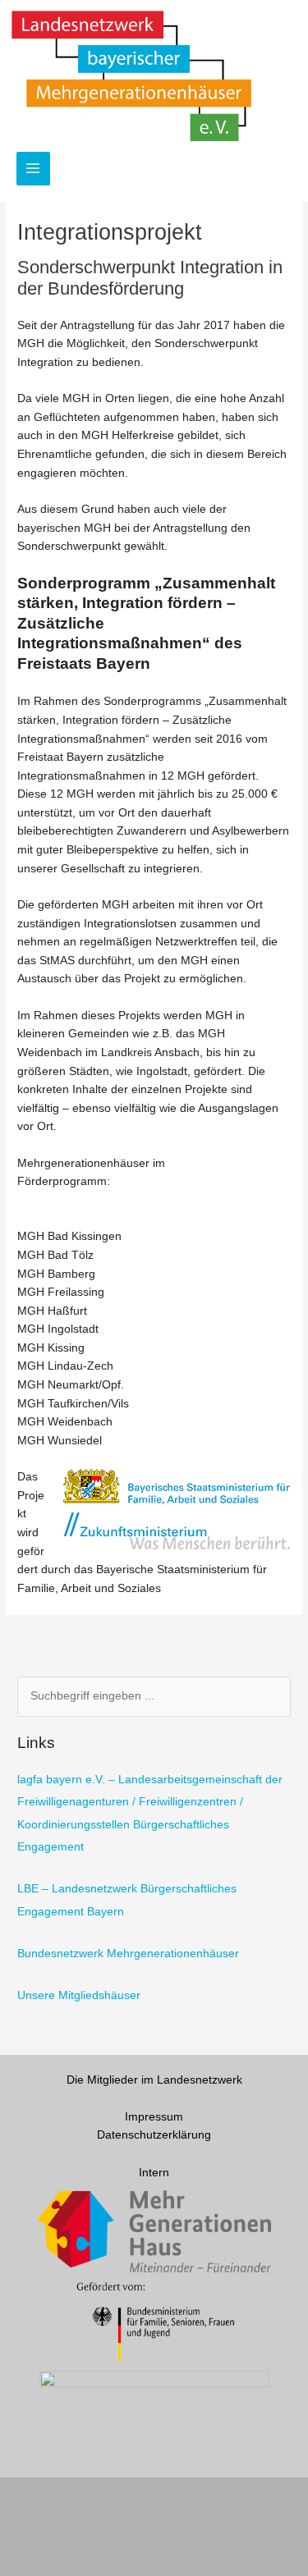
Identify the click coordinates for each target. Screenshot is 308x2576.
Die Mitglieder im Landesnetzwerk (154, 2080)
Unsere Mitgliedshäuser (79, 1995)
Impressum (154, 2117)
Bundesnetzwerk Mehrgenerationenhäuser (128, 1954)
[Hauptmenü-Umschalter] (33, 169)
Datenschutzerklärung (154, 2135)
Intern (154, 2173)
